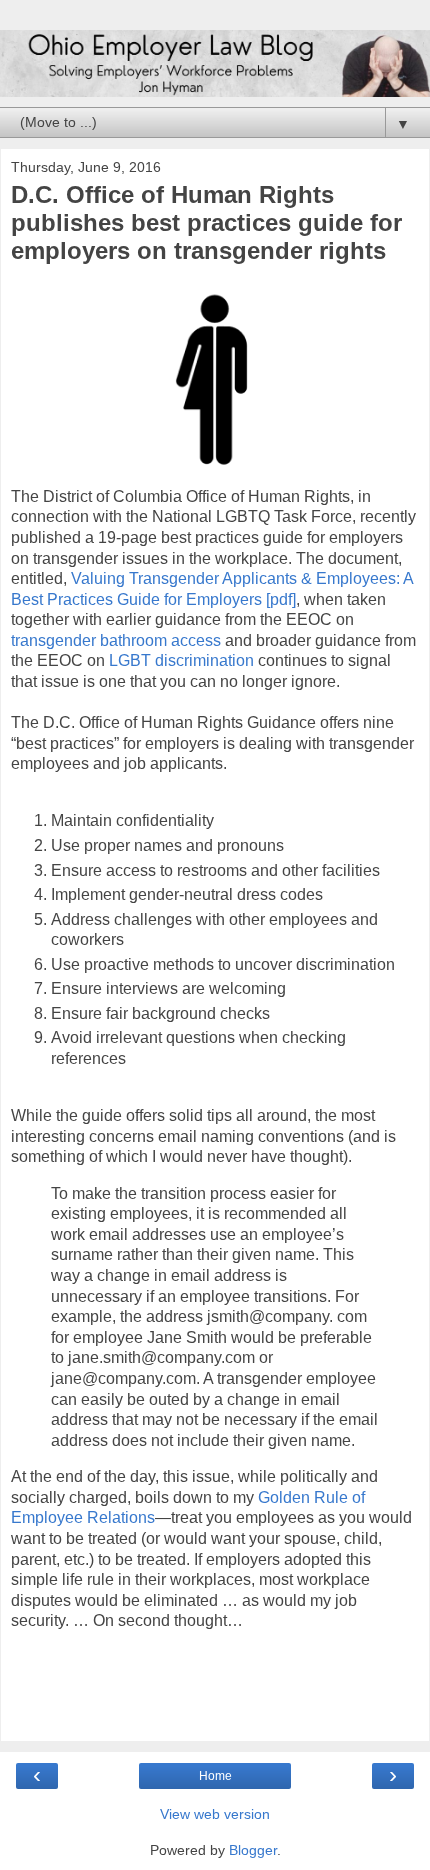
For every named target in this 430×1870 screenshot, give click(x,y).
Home (215, 1776)
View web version (215, 1814)
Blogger (253, 1850)
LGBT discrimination (181, 660)
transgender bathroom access (116, 640)
